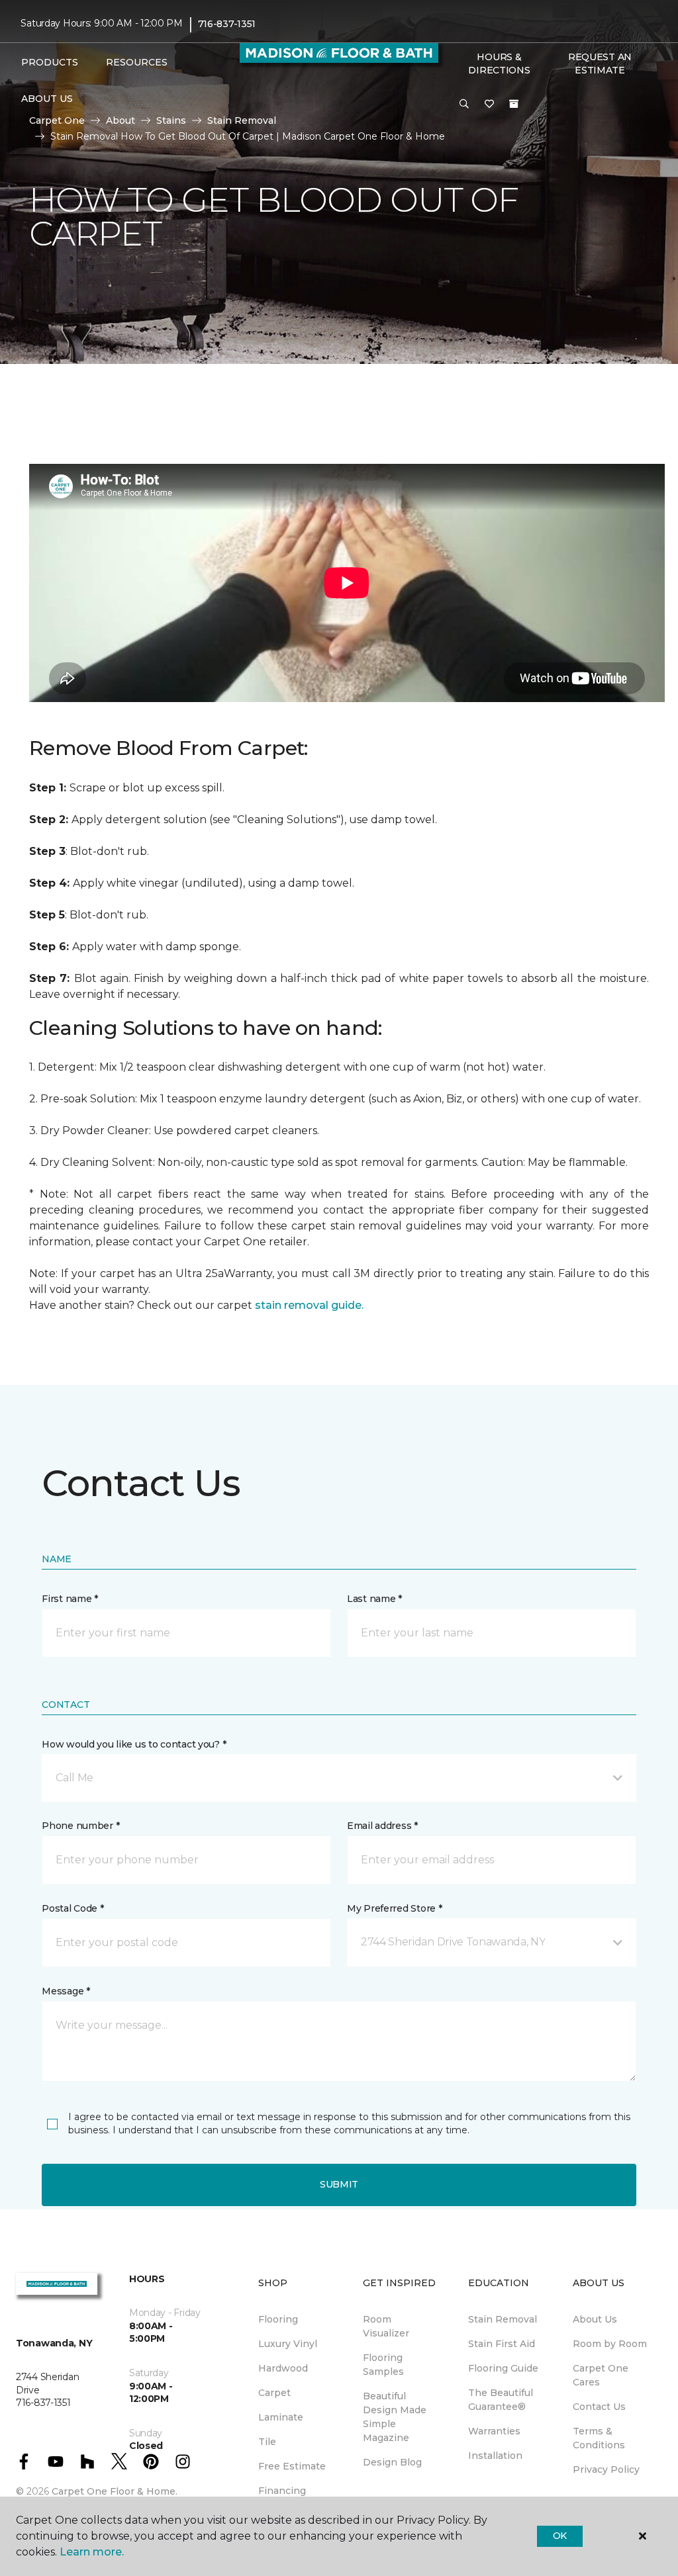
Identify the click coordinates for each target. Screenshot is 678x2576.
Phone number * (80, 1826)
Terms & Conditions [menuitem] (599, 2438)
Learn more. (92, 2552)
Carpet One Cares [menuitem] (601, 2375)
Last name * (374, 1599)
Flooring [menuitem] (278, 2319)
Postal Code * (73, 1908)
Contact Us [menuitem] (599, 2407)
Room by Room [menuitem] (610, 2344)
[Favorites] (489, 105)
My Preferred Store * (394, 1908)
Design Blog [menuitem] (392, 2462)
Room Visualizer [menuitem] (386, 2326)
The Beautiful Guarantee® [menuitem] (501, 2400)
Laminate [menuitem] (281, 2417)
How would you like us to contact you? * (134, 1744)
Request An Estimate (600, 64)
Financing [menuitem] (282, 2491)
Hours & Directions (499, 64)
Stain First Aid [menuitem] (502, 2344)
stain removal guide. (309, 1305)
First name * (70, 1599)
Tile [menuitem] (267, 2442)
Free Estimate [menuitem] (292, 2466)
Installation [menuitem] (495, 2456)
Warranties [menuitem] (494, 2431)
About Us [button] (47, 99)
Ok (560, 2536)
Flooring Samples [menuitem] (383, 2365)
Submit (339, 2184)
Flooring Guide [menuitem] (503, 2368)
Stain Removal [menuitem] (503, 2319)
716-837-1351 (227, 24)
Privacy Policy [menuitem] (606, 2469)
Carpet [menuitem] (274, 2393)
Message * (66, 1991)
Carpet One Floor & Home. (115, 2491)
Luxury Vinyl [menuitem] (288, 2344)
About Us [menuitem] (595, 2319)
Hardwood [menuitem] (283, 2368)
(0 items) (514, 104)
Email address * (382, 1826)
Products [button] (50, 62)
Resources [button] (137, 62)
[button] (464, 105)
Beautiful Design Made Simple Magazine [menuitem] (395, 2417)
